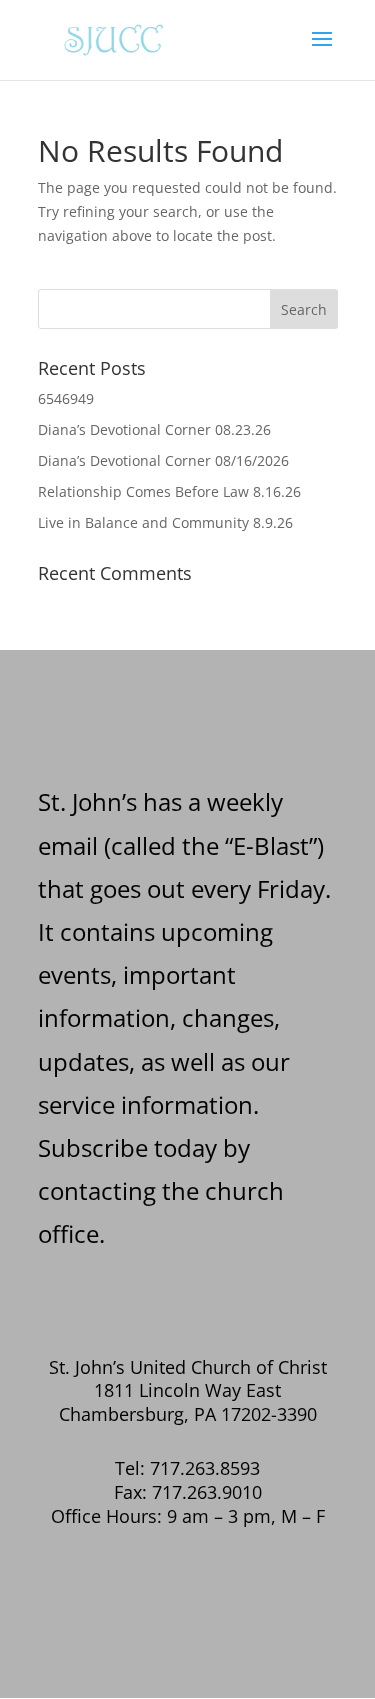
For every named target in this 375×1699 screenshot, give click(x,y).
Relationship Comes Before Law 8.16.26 (169, 491)
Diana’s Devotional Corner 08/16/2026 (163, 460)
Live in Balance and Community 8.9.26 (165, 522)
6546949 (66, 398)
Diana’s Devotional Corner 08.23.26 (154, 429)
